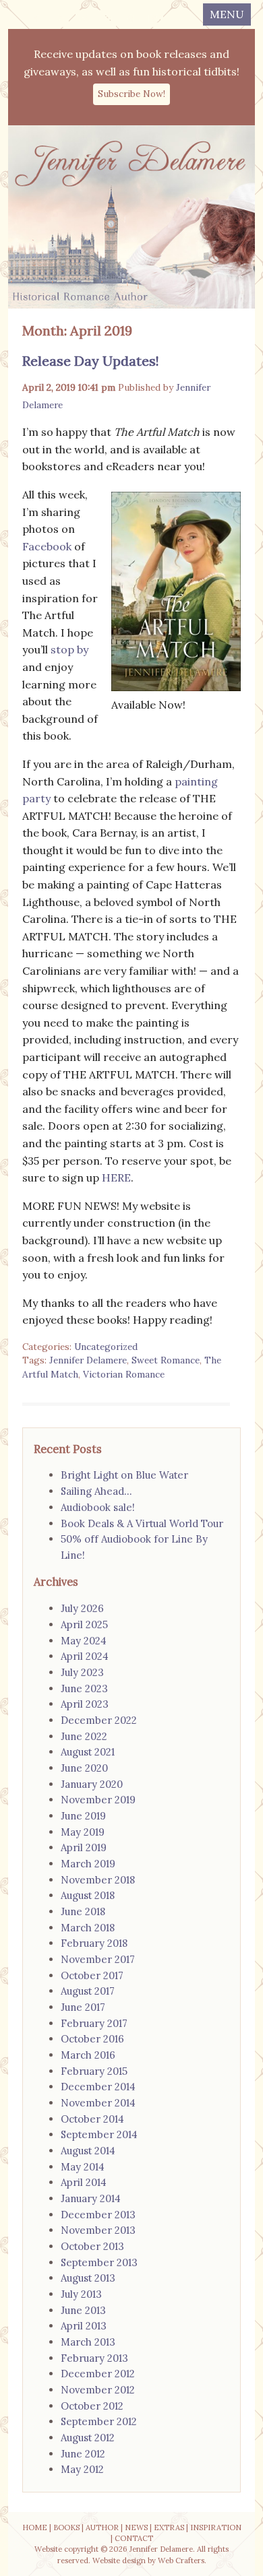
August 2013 (88, 2278)
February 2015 (94, 2071)
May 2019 (83, 1832)
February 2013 (94, 2358)
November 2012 (98, 2390)
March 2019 (88, 1864)
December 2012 (98, 2374)
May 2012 (82, 2469)
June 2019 (83, 1816)
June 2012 (83, 2454)
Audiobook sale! (98, 1507)
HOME (35, 2527)
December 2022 (99, 1720)
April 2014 (84, 2182)
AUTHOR (102, 2527)
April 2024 (85, 1656)
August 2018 (88, 1895)
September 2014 (99, 2134)
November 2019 (98, 1800)
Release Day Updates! (91, 361)
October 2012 (92, 2406)
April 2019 (84, 1847)
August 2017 (88, 1991)
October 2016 (92, 2039)
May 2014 (83, 2167)
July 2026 (82, 1608)
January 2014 (91, 2198)
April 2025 (84, 1624)
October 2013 (92, 2246)
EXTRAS (169, 2527)
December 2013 (98, 2215)
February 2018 (94, 1943)
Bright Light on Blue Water (124, 1475)
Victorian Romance (124, 1374)
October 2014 (92, 2119)
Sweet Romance (166, 1360)
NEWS (136, 2527)
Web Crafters (181, 2561)
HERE (116, 1178)
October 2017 (92, 1975)
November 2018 (98, 1880)
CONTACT (134, 2538)
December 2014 (98, 2087)
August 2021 (88, 1752)
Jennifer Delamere (88, 1360)
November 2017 (98, 1959)
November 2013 (98, 2230)
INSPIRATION (216, 2527)
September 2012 (99, 2421)
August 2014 (88, 2151)
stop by (69, 649)
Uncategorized (106, 1347)
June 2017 (83, 2007)
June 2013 (83, 2310)
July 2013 (81, 2294)
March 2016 (88, 2055)
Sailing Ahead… (96, 1491)
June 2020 (84, 1768)
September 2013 (99, 2262)
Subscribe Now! (131, 94)
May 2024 (84, 1641)
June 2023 (84, 1688)
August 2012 (88, 2438)
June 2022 (84, 1736)
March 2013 (88, 2342)
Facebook (48, 546)
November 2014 (98, 2103)
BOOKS (66, 2527)
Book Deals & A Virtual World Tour (142, 1523)
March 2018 (88, 1928)
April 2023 (85, 1704)
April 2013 (84, 2326)
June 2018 (83, 1911)
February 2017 (94, 2023)
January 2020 (92, 1784)
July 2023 (82, 1672)
